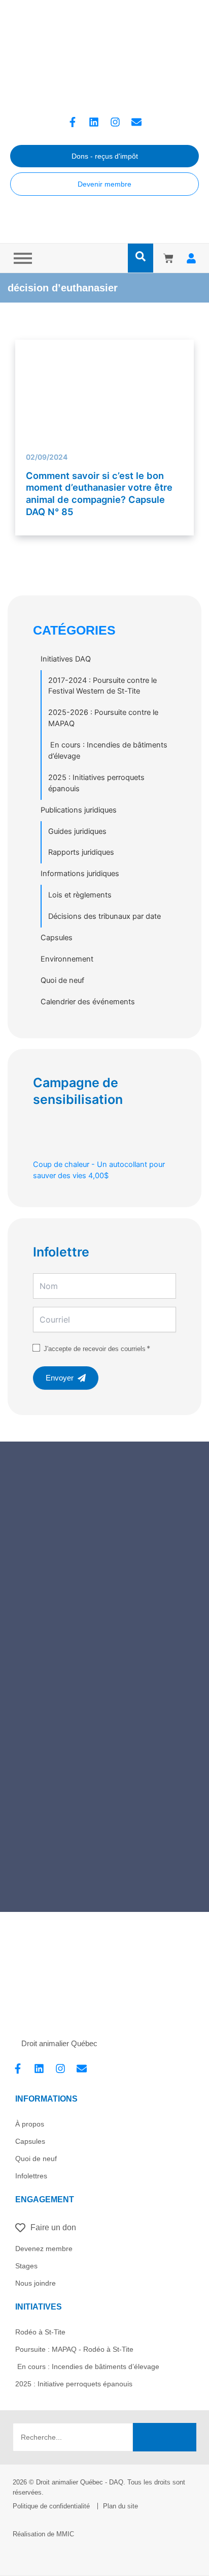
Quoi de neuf (62, 980)
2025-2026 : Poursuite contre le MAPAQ (103, 718)
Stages (26, 2266)
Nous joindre (36, 2283)
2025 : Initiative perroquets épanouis (74, 2384)
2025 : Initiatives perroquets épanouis (96, 783)
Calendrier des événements (88, 1002)
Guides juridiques (77, 831)
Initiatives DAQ (66, 659)
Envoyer (60, 1378)
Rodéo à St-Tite (40, 2332)
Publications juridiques (79, 810)
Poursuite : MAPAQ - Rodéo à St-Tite (74, 2349)
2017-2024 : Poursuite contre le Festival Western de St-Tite (102, 686)
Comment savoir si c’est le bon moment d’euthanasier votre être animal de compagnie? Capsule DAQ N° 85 (99, 493)
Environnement (67, 959)
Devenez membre (44, 2249)
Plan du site (120, 2506)
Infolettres (31, 2176)
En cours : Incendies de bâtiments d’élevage (108, 751)
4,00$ (99, 1170)
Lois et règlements (80, 895)
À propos (30, 2124)
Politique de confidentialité (51, 2506)
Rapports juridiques (81, 852)
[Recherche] (165, 2437)
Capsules (57, 938)
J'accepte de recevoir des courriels (95, 1349)
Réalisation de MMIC (43, 2534)
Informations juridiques (80, 874)
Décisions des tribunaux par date (104, 916)
